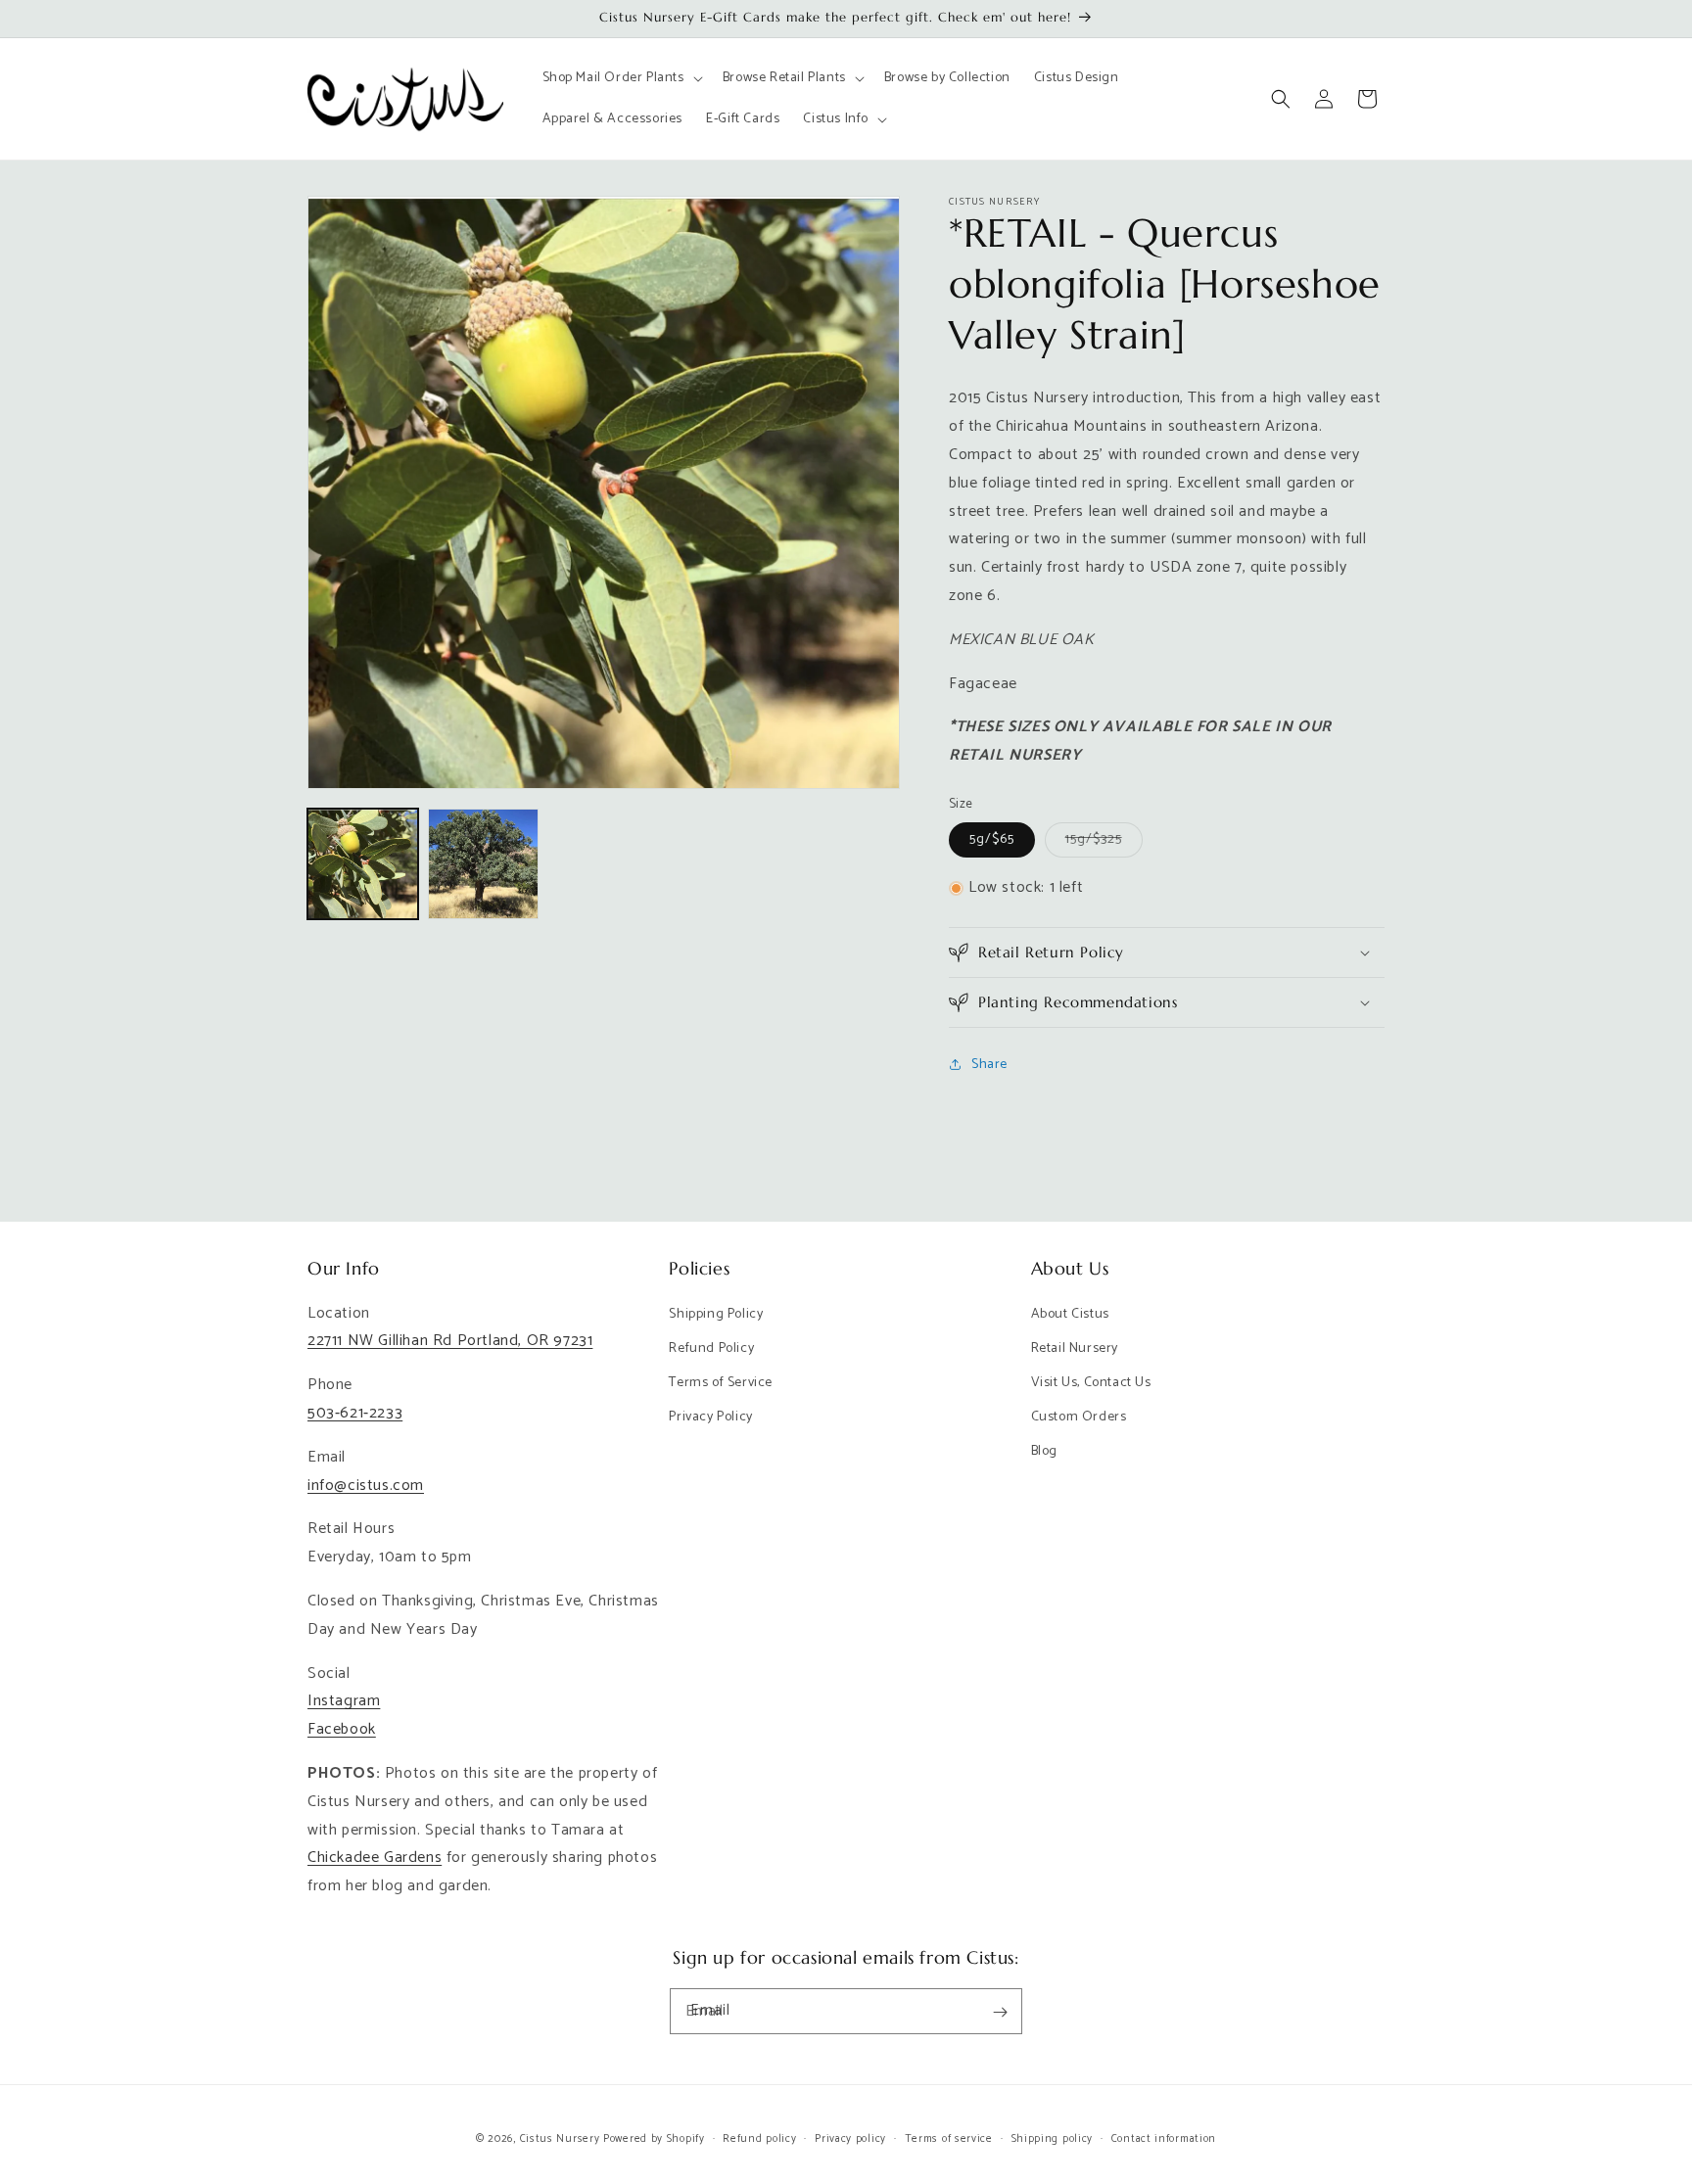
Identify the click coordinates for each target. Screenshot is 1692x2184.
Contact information (1164, 2138)
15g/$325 (1104, 842)
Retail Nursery (1075, 1348)
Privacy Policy (710, 1417)
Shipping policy (1053, 2138)
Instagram (344, 1702)
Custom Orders (1079, 1417)
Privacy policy (850, 2138)
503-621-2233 (355, 1413)
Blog (1044, 1452)
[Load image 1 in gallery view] (363, 864)
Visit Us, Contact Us (1091, 1383)
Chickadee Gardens (375, 1859)
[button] (621, 78)
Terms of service (949, 2138)
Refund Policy (711, 1348)
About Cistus (1070, 1314)
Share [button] (989, 1065)
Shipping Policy (716, 1314)
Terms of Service (721, 1383)
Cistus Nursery (560, 2139)
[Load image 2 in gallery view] (483, 864)
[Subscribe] (1000, 2012)
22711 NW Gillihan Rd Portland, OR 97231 (450, 1342)
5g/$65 (992, 839)
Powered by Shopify (654, 2139)
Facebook (342, 1729)
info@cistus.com (366, 1486)
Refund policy (759, 2138)
